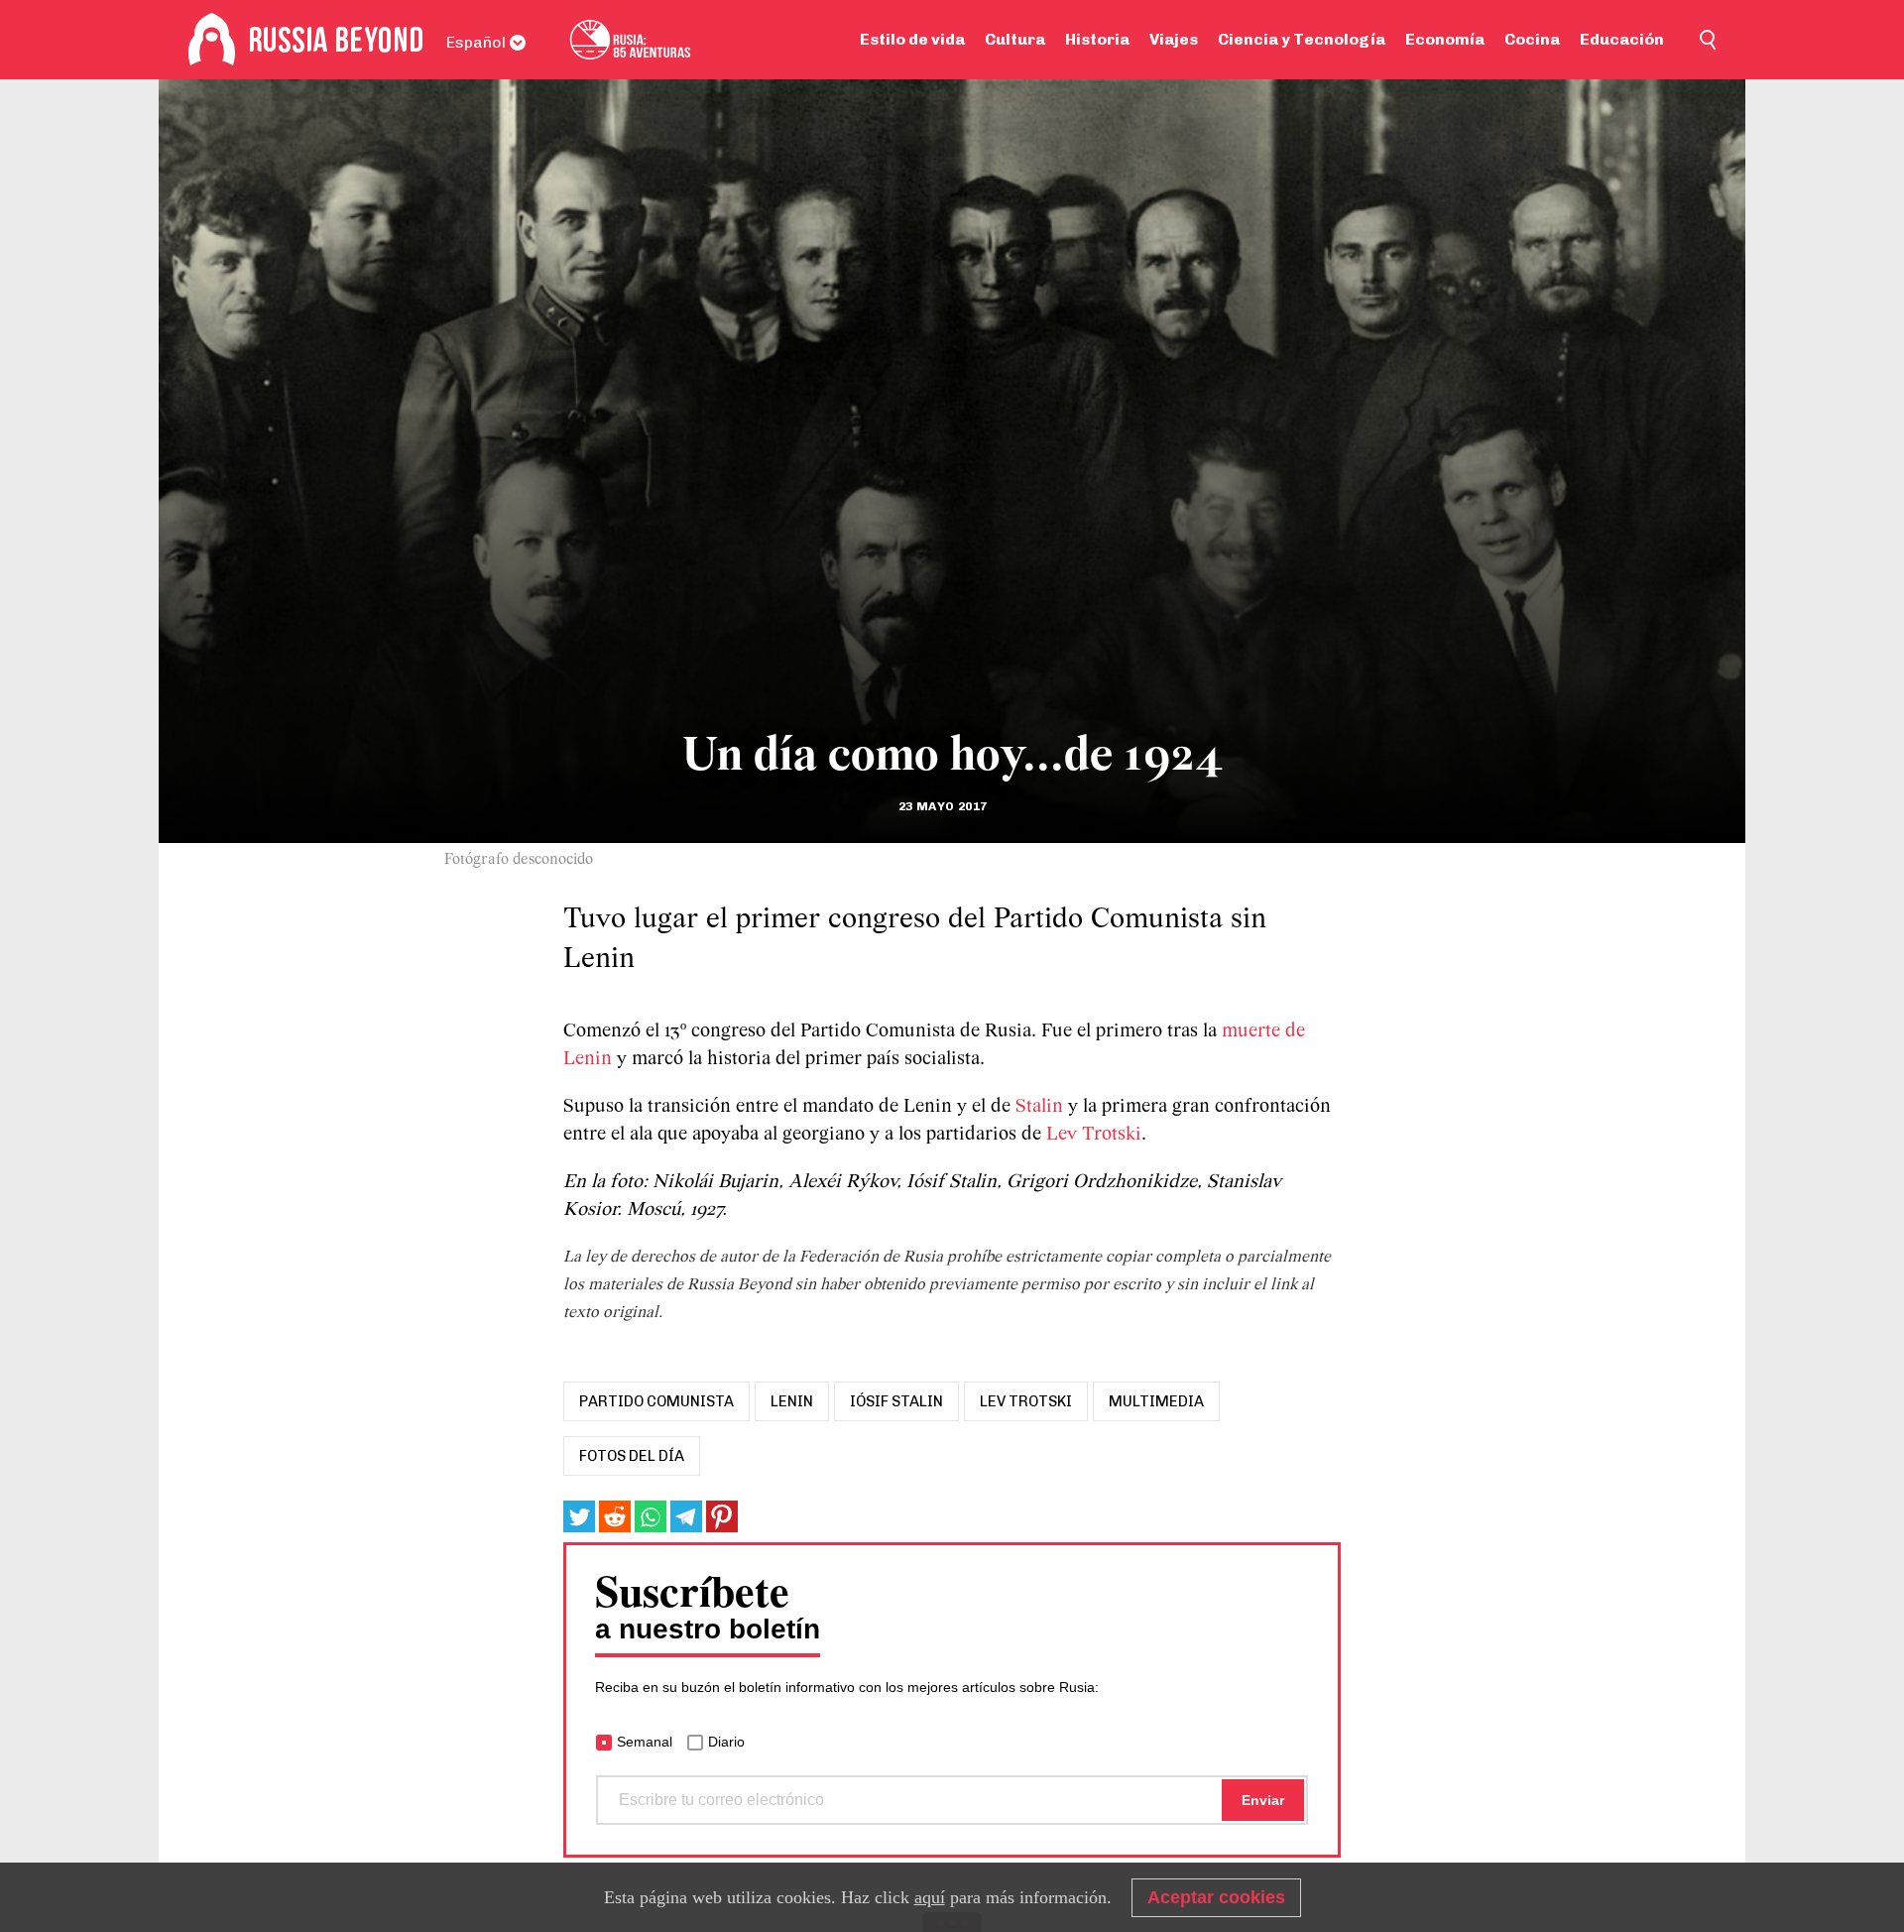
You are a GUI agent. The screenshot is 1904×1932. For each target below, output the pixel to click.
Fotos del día (632, 1456)
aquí (930, 1897)
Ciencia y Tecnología (1302, 39)
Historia (1097, 39)
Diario (726, 1742)
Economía (1445, 39)
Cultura (1015, 39)
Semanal (645, 1742)
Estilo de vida (912, 39)
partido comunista (656, 1401)
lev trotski (1026, 1401)
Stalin (1039, 1107)
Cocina (1532, 39)
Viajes (1174, 39)
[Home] (212, 40)
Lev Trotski (1094, 1135)
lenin (792, 1401)
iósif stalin (896, 1401)
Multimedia (1156, 1401)
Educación (1622, 39)
